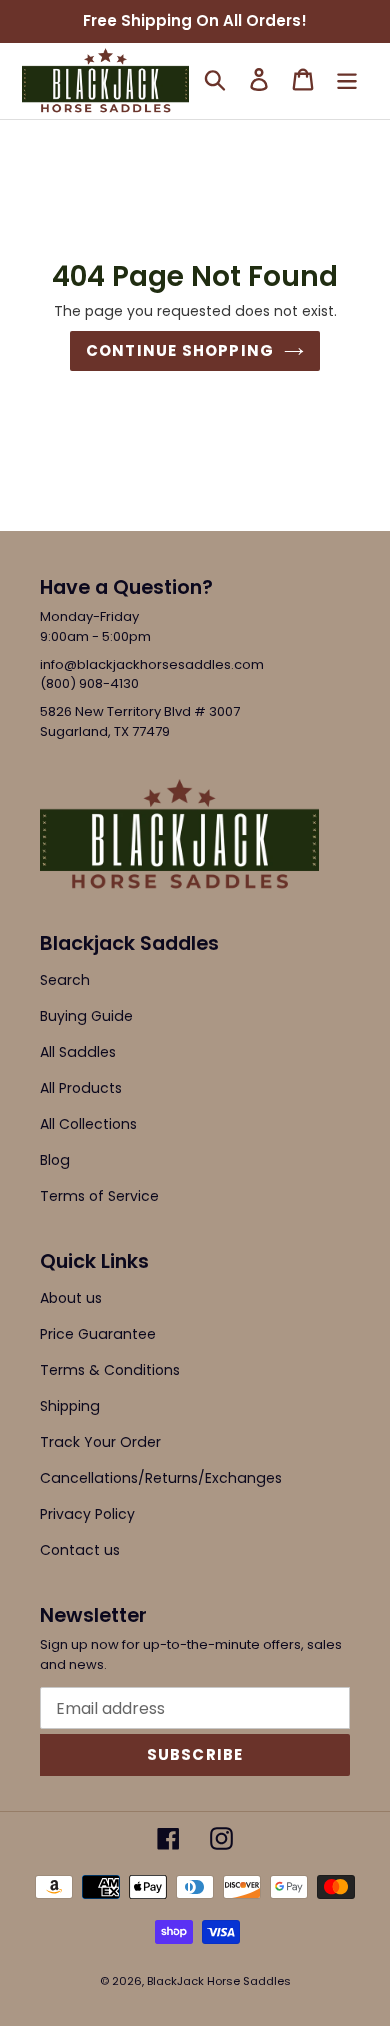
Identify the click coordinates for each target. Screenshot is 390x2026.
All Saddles (78, 1052)
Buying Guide (86, 1016)
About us (71, 1298)
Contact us (80, 1550)
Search (65, 980)
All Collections (88, 1124)
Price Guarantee (98, 1334)
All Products (81, 1088)
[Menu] (347, 78)
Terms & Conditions (110, 1370)
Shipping (70, 1406)
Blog (55, 1160)
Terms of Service (99, 1196)
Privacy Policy (87, 1514)
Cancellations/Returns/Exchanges (161, 1478)
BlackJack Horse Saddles (219, 1981)
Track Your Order (100, 1442)
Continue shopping (180, 350)
